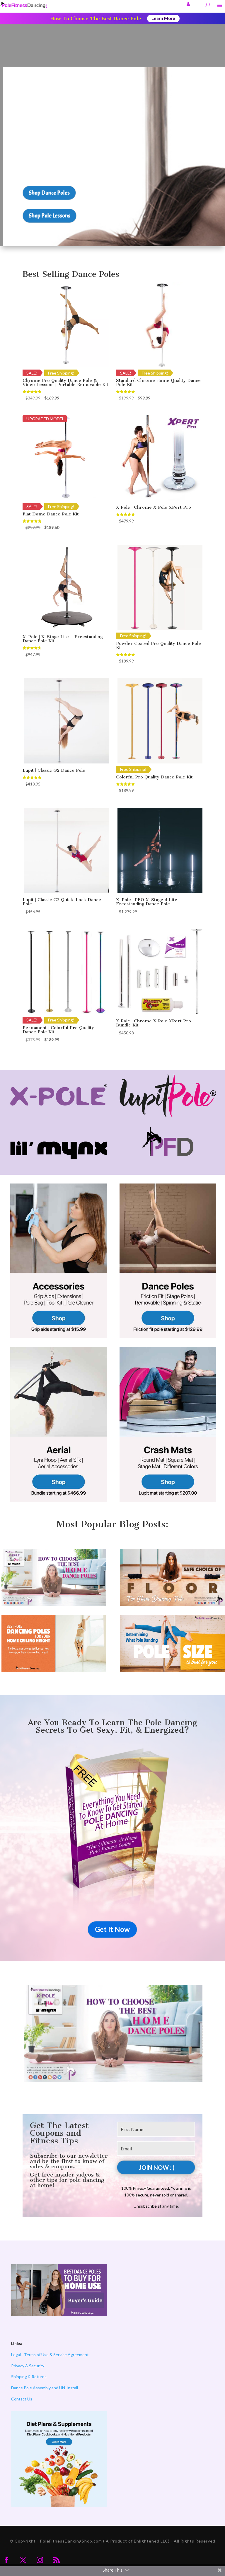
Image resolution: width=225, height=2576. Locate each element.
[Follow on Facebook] (6, 2560)
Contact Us (22, 2399)
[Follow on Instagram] (40, 2560)
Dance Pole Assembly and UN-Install (45, 2388)
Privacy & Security (28, 2366)
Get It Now (112, 1929)
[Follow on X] (23, 2560)
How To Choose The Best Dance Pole (96, 18)
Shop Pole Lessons (50, 216)
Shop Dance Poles (49, 193)
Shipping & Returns (29, 2377)
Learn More (163, 18)
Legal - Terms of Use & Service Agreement (50, 2355)
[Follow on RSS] (57, 2560)
